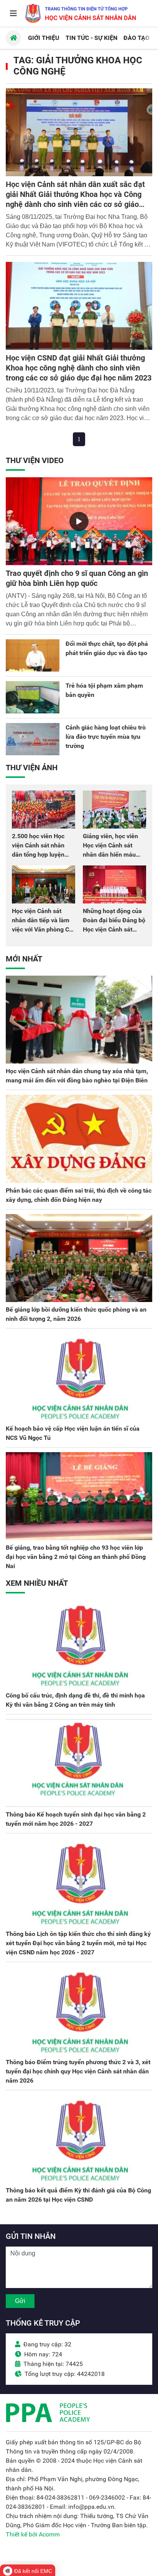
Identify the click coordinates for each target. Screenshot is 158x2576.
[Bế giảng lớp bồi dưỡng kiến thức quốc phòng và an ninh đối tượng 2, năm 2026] (79, 1258)
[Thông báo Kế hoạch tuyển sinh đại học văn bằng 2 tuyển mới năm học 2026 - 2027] (79, 1763)
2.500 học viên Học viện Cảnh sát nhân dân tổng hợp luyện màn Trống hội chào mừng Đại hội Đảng (39, 855)
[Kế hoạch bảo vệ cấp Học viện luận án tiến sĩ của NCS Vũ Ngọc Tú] (79, 1377)
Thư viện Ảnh (32, 768)
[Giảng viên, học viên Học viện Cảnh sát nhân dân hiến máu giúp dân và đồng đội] (114, 810)
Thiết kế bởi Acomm (33, 2534)
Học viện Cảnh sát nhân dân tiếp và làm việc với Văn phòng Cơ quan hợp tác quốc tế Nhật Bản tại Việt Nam (42, 929)
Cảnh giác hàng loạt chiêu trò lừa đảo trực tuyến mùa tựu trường (106, 737)
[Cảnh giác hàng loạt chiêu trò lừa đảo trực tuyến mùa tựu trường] (33, 739)
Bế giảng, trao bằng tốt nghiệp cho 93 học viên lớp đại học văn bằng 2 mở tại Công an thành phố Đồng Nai (76, 1557)
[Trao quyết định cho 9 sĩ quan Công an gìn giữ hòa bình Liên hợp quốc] (79, 521)
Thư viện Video (35, 460)
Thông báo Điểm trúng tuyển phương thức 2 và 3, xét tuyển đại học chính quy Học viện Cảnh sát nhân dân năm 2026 (78, 2071)
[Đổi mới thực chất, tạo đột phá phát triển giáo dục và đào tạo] (33, 655)
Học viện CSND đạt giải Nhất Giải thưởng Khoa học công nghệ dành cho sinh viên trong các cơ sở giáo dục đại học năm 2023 (79, 368)
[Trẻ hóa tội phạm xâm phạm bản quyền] (33, 697)
